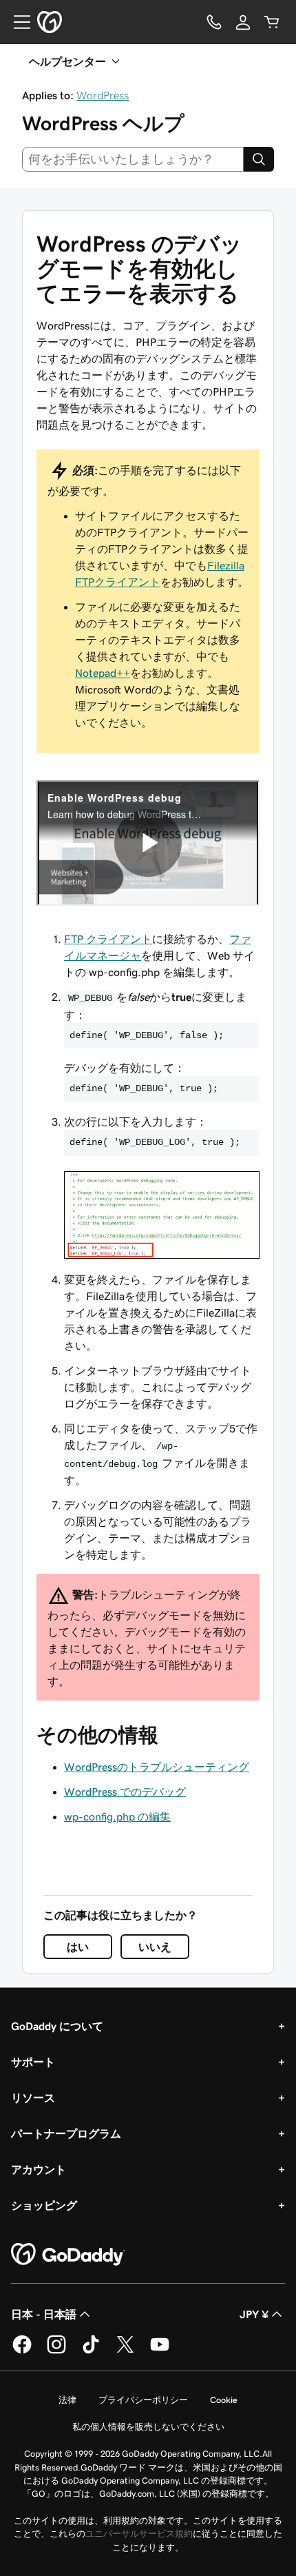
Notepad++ (103, 673)
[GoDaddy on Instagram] (56, 2351)
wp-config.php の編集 (117, 1816)
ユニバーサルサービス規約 (139, 2534)
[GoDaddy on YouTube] (160, 2351)
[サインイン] (243, 22)
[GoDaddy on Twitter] (125, 2351)
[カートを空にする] (272, 22)
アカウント (39, 2169)
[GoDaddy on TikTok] (91, 2351)
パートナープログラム (66, 2133)
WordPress (103, 95)
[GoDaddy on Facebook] (22, 2351)
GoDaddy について (57, 2026)
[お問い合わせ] (214, 22)
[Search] (259, 159)
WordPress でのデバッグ (125, 1792)
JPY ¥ (254, 2314)
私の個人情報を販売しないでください (148, 2427)
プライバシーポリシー (143, 2400)
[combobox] (133, 159)
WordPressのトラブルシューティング (157, 1767)
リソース (33, 2098)
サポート (33, 2062)
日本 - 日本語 (44, 2314)
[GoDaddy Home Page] (68, 2255)
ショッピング (44, 2205)
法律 (67, 2400)
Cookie (224, 2400)
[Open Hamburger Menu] (17, 22)
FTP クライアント (108, 939)
